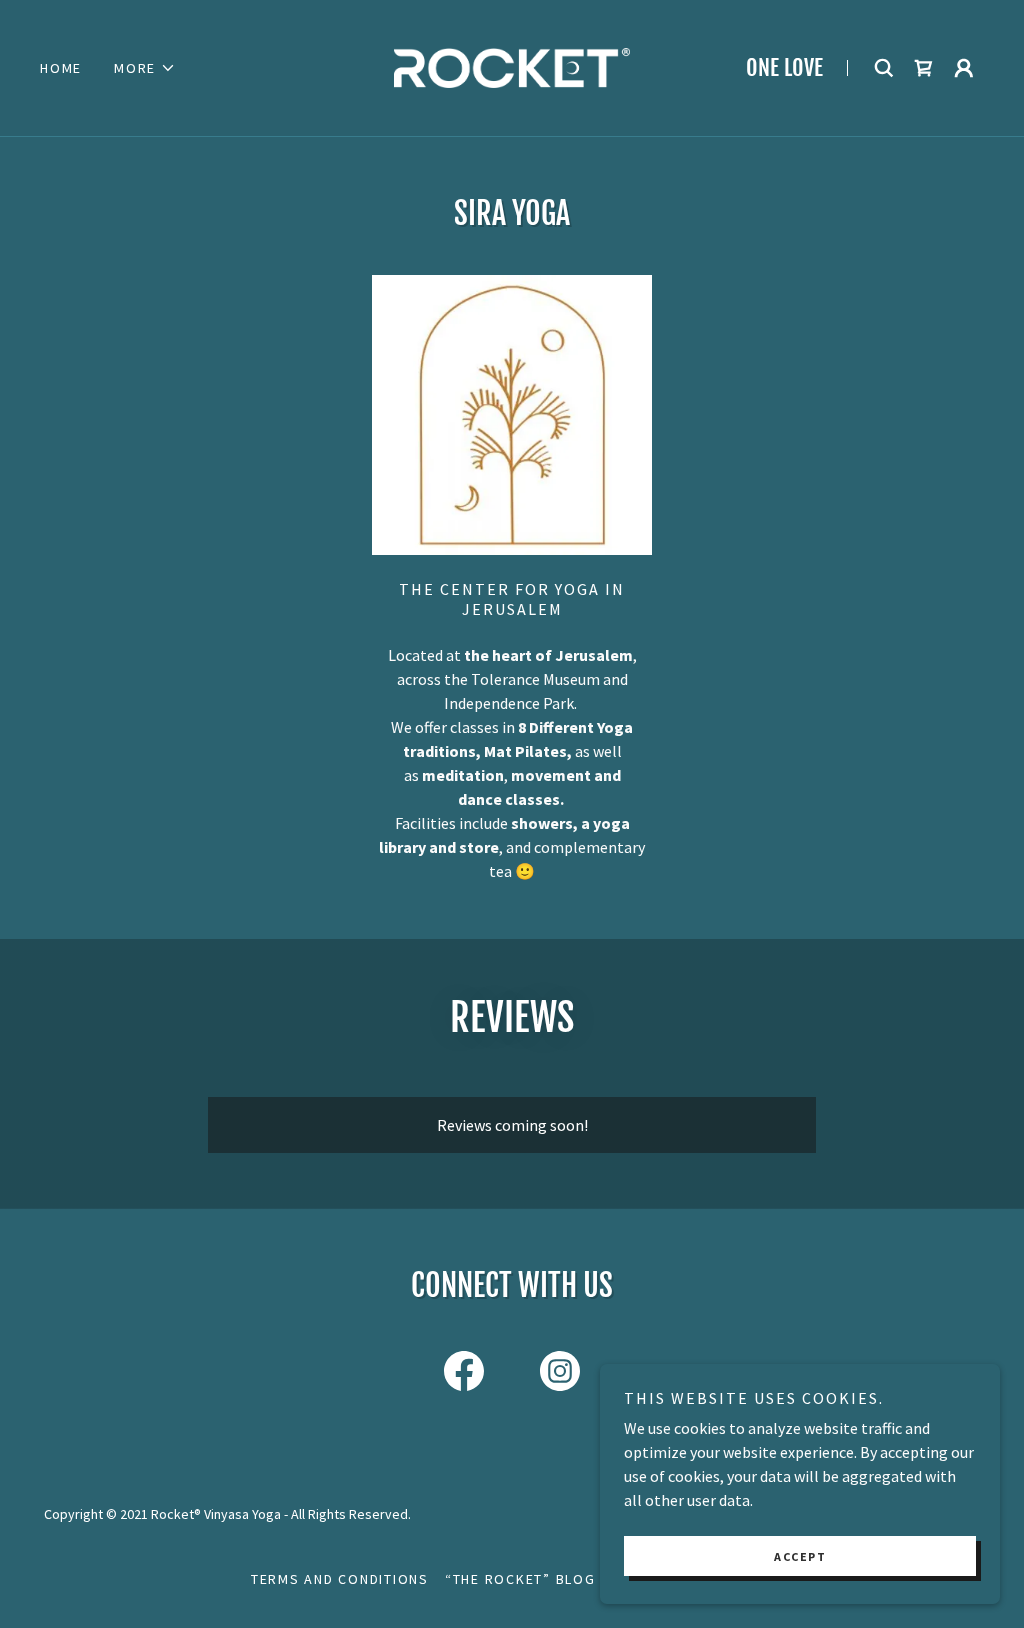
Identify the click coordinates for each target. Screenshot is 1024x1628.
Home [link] (61, 68)
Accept (800, 1556)
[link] (511, 66)
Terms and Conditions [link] (340, 1579)
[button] (145, 68)
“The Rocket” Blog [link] (520, 1579)
